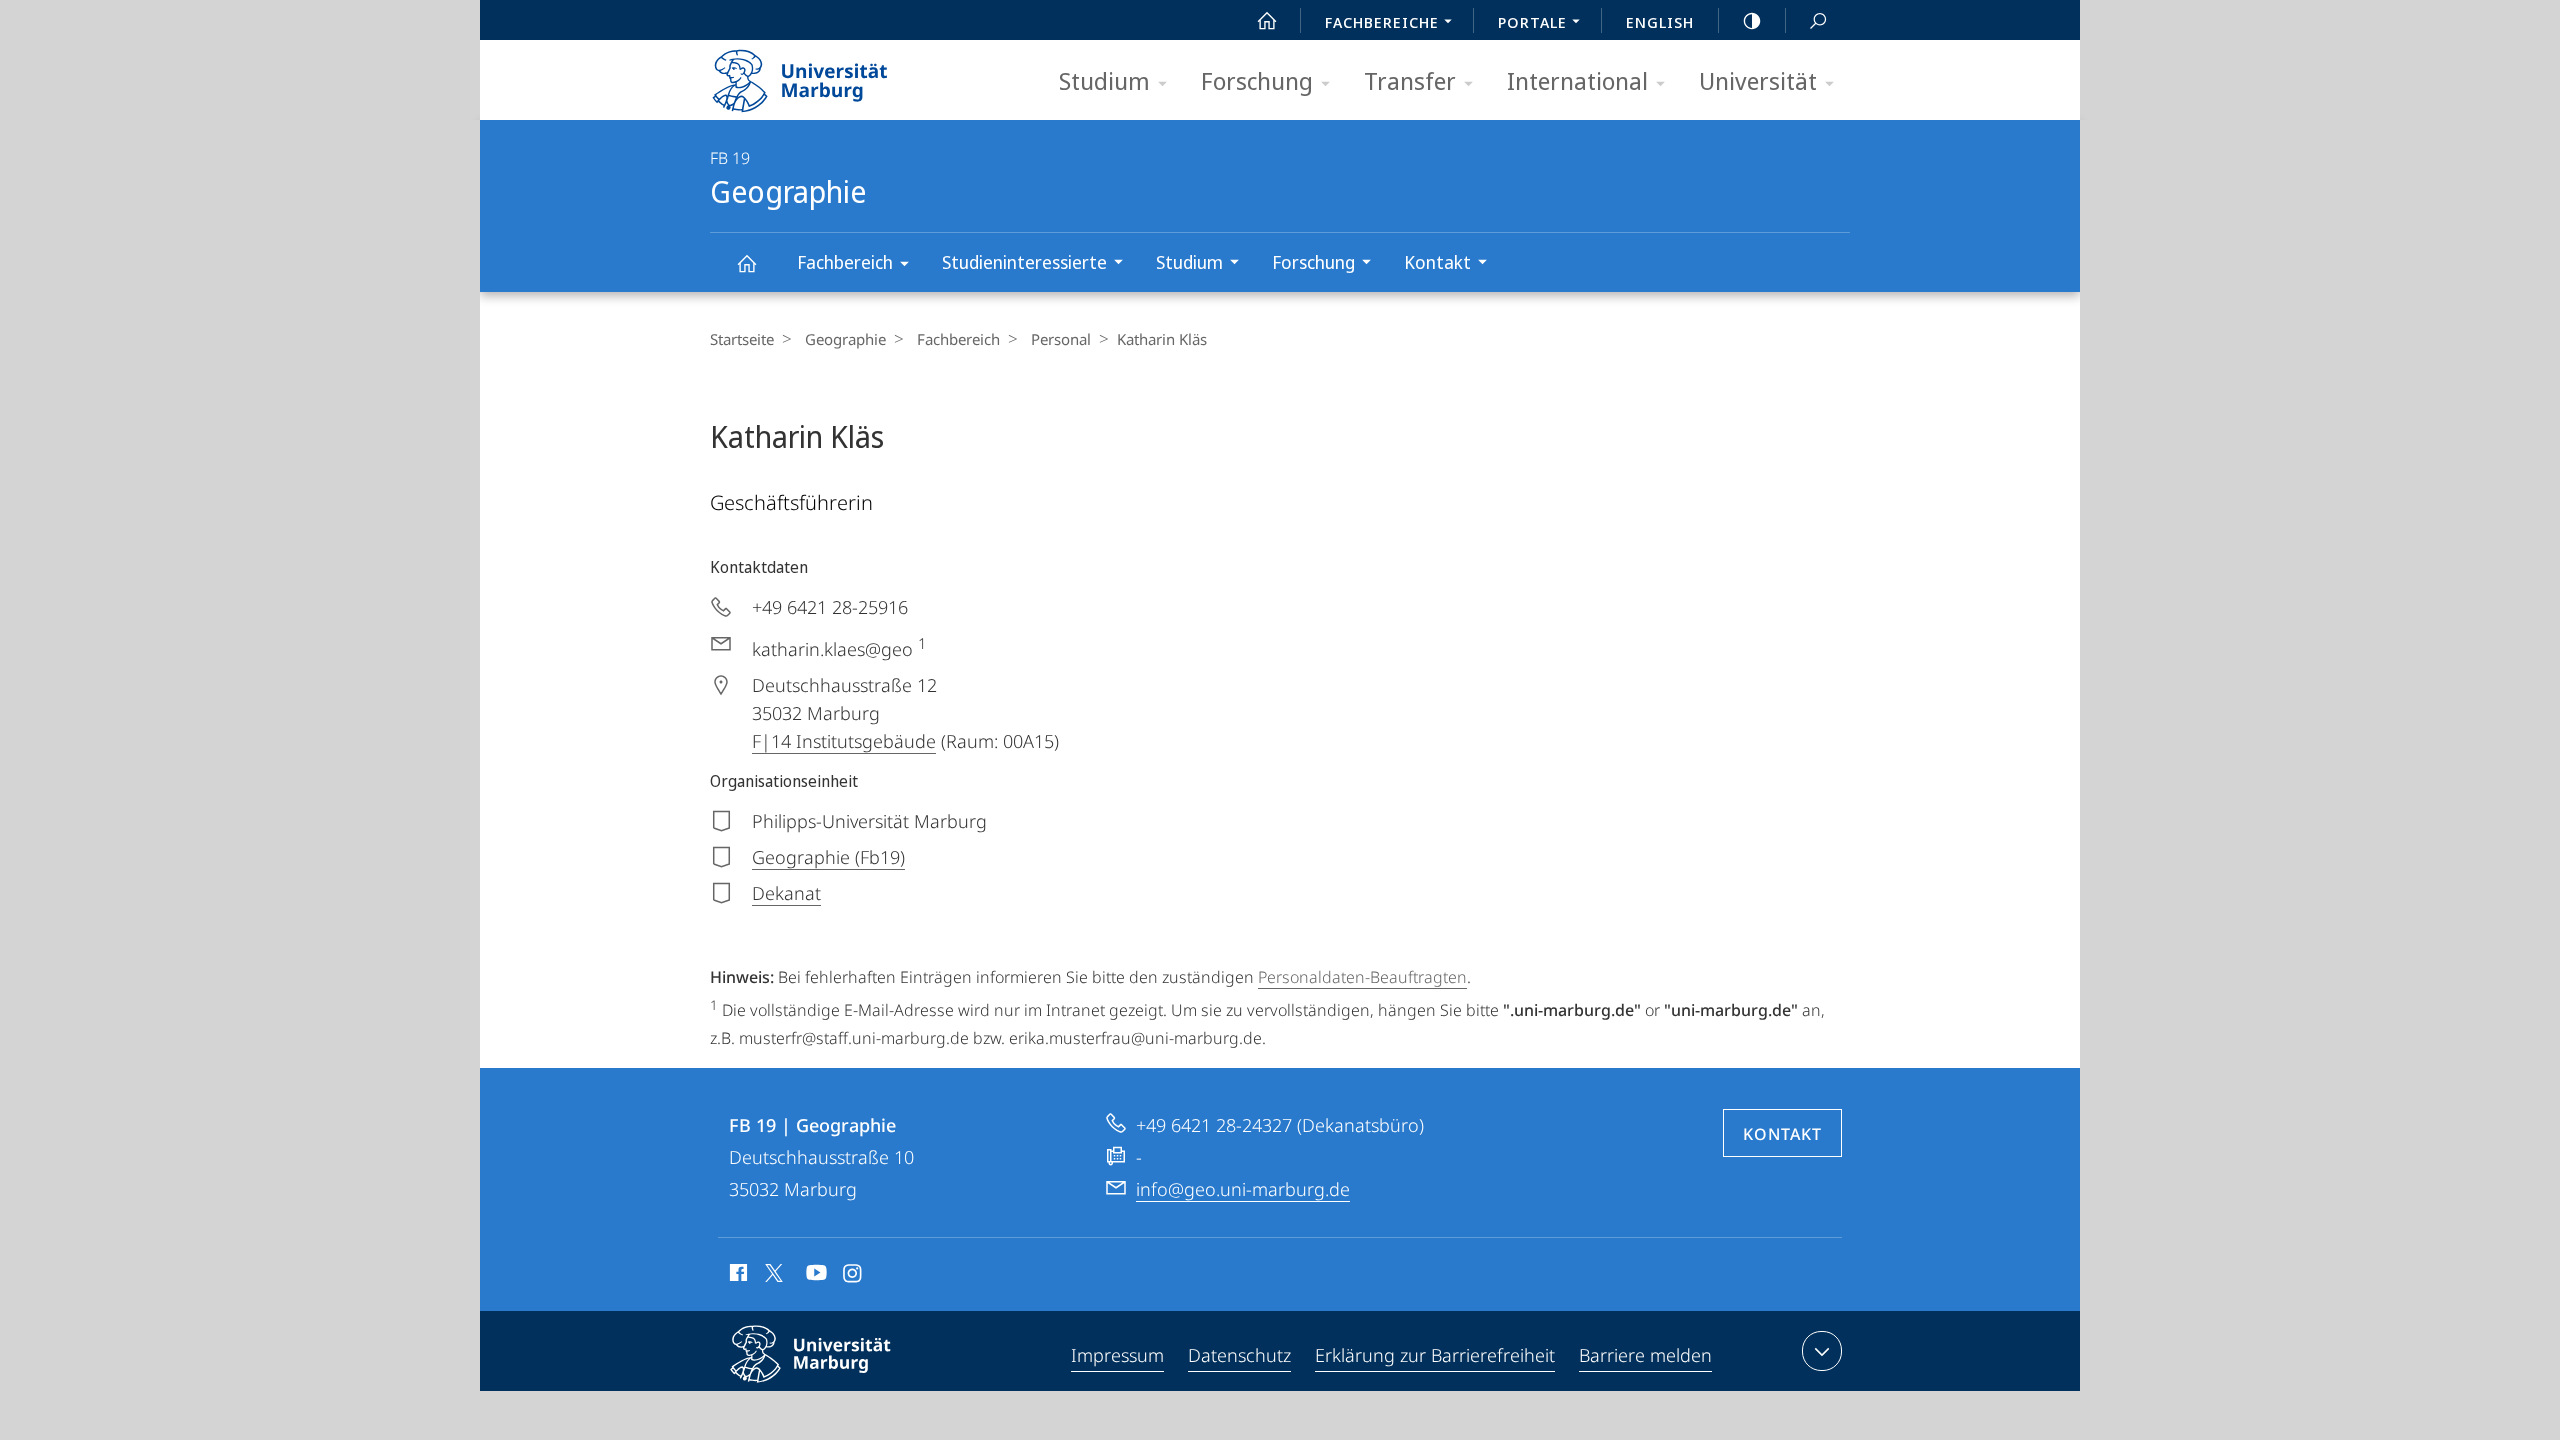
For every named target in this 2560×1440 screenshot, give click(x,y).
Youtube (814, 1276)
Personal (1061, 339)
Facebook (736, 1276)
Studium (1104, 80)
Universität (1758, 80)
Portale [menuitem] (1532, 22)
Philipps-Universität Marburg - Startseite (835, 74)
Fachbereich (845, 262)
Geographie (746, 262)
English (1660, 22)
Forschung (1257, 80)
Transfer (1410, 80)
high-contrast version (1752, 20)
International (1577, 80)
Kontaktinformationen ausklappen (1822, 1351)
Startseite (742, 339)
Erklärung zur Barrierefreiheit (1435, 1355)
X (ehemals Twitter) (775, 1273)
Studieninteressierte (1024, 262)
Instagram (853, 1276)
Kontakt (1437, 262)
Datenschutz (1239, 1355)
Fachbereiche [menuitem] (1382, 22)
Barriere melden (1645, 1355)
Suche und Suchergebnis (1818, 20)
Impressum (1117, 1355)
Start (1267, 20)
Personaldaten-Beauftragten (1362, 977)
